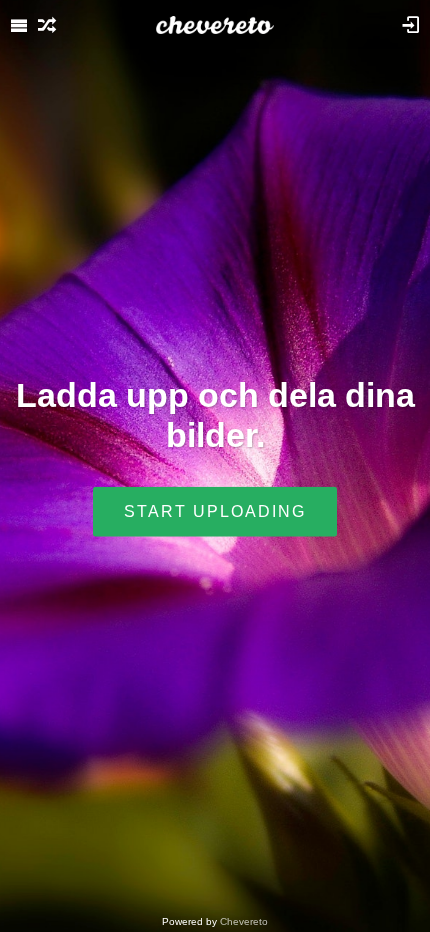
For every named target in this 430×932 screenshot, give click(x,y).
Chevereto (244, 921)
